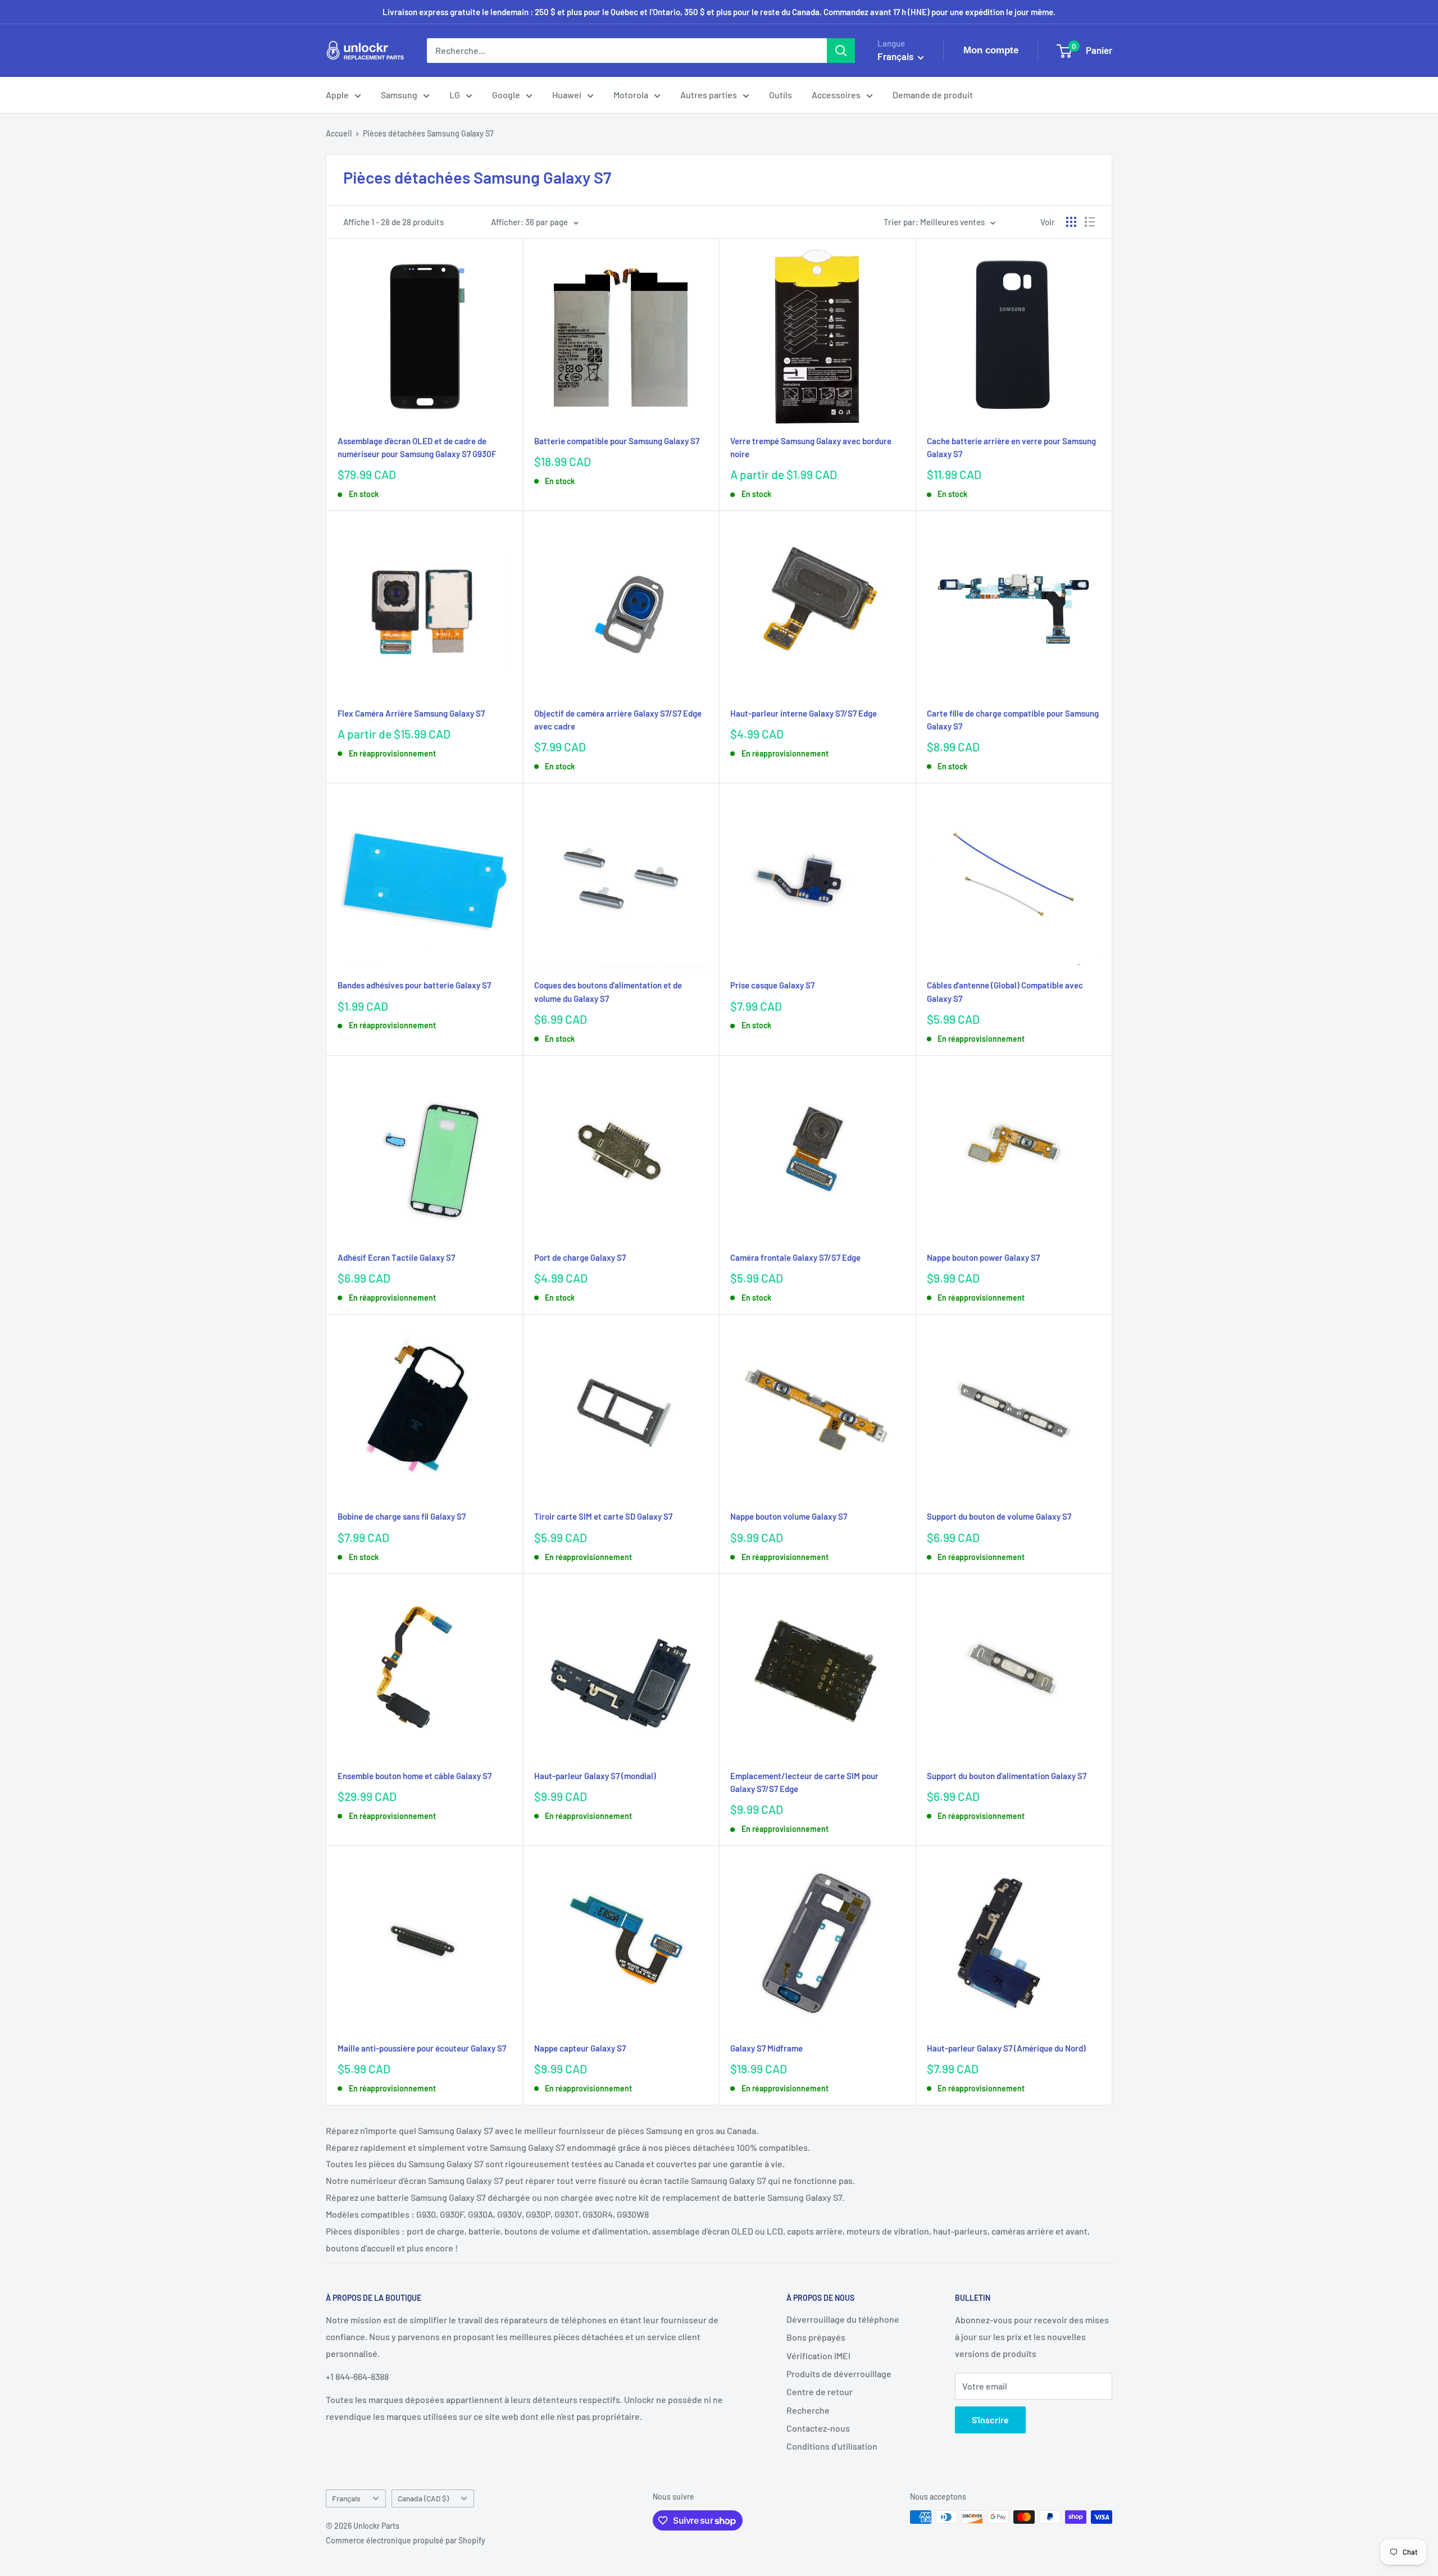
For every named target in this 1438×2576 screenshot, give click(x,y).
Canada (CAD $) (423, 2498)
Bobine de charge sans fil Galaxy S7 (402, 1516)
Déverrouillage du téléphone (843, 2319)
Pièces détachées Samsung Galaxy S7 (428, 133)
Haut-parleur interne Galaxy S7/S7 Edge (804, 713)
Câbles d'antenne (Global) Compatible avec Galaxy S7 (1005, 991)
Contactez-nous (818, 2428)
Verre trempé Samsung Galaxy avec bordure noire (811, 447)
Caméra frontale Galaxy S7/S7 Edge (795, 1257)
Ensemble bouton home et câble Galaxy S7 (415, 1776)
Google (506, 95)
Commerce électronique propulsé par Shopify (406, 2540)
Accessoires (836, 95)
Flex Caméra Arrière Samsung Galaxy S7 (411, 713)
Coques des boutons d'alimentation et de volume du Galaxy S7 (608, 991)
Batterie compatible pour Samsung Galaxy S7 (617, 441)
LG (455, 95)
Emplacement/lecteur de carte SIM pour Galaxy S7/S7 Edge (804, 1782)
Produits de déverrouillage (839, 2374)
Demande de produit (933, 95)
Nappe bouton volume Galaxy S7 (789, 1516)
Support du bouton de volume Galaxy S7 (999, 1516)
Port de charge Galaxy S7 (580, 1257)
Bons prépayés (816, 2337)
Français (346, 2498)
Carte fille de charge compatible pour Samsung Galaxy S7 (1013, 720)
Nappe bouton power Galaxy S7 (983, 1257)
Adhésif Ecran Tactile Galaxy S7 (396, 1257)
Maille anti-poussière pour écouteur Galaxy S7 (422, 2048)
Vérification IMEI (818, 2356)
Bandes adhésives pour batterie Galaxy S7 (414, 985)
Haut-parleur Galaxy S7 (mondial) (595, 1776)
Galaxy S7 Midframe (766, 2048)
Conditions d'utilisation (832, 2446)
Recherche (808, 2410)
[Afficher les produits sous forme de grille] (1071, 222)
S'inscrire (990, 2420)
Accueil (339, 133)
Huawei (567, 95)
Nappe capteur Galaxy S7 (580, 2048)
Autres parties (709, 95)
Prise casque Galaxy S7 (772, 985)
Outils (781, 95)
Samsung (399, 95)
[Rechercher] (841, 51)
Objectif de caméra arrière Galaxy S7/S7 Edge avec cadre (618, 720)
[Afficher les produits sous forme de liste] (1090, 222)
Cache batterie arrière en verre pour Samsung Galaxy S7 (1011, 447)
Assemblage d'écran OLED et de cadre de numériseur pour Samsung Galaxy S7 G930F (417, 447)
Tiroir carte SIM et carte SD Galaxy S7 (603, 1516)
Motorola (631, 95)
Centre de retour (820, 2392)
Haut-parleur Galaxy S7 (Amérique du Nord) (1006, 2048)
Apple (337, 95)
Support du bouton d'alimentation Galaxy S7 (1007, 1776)
